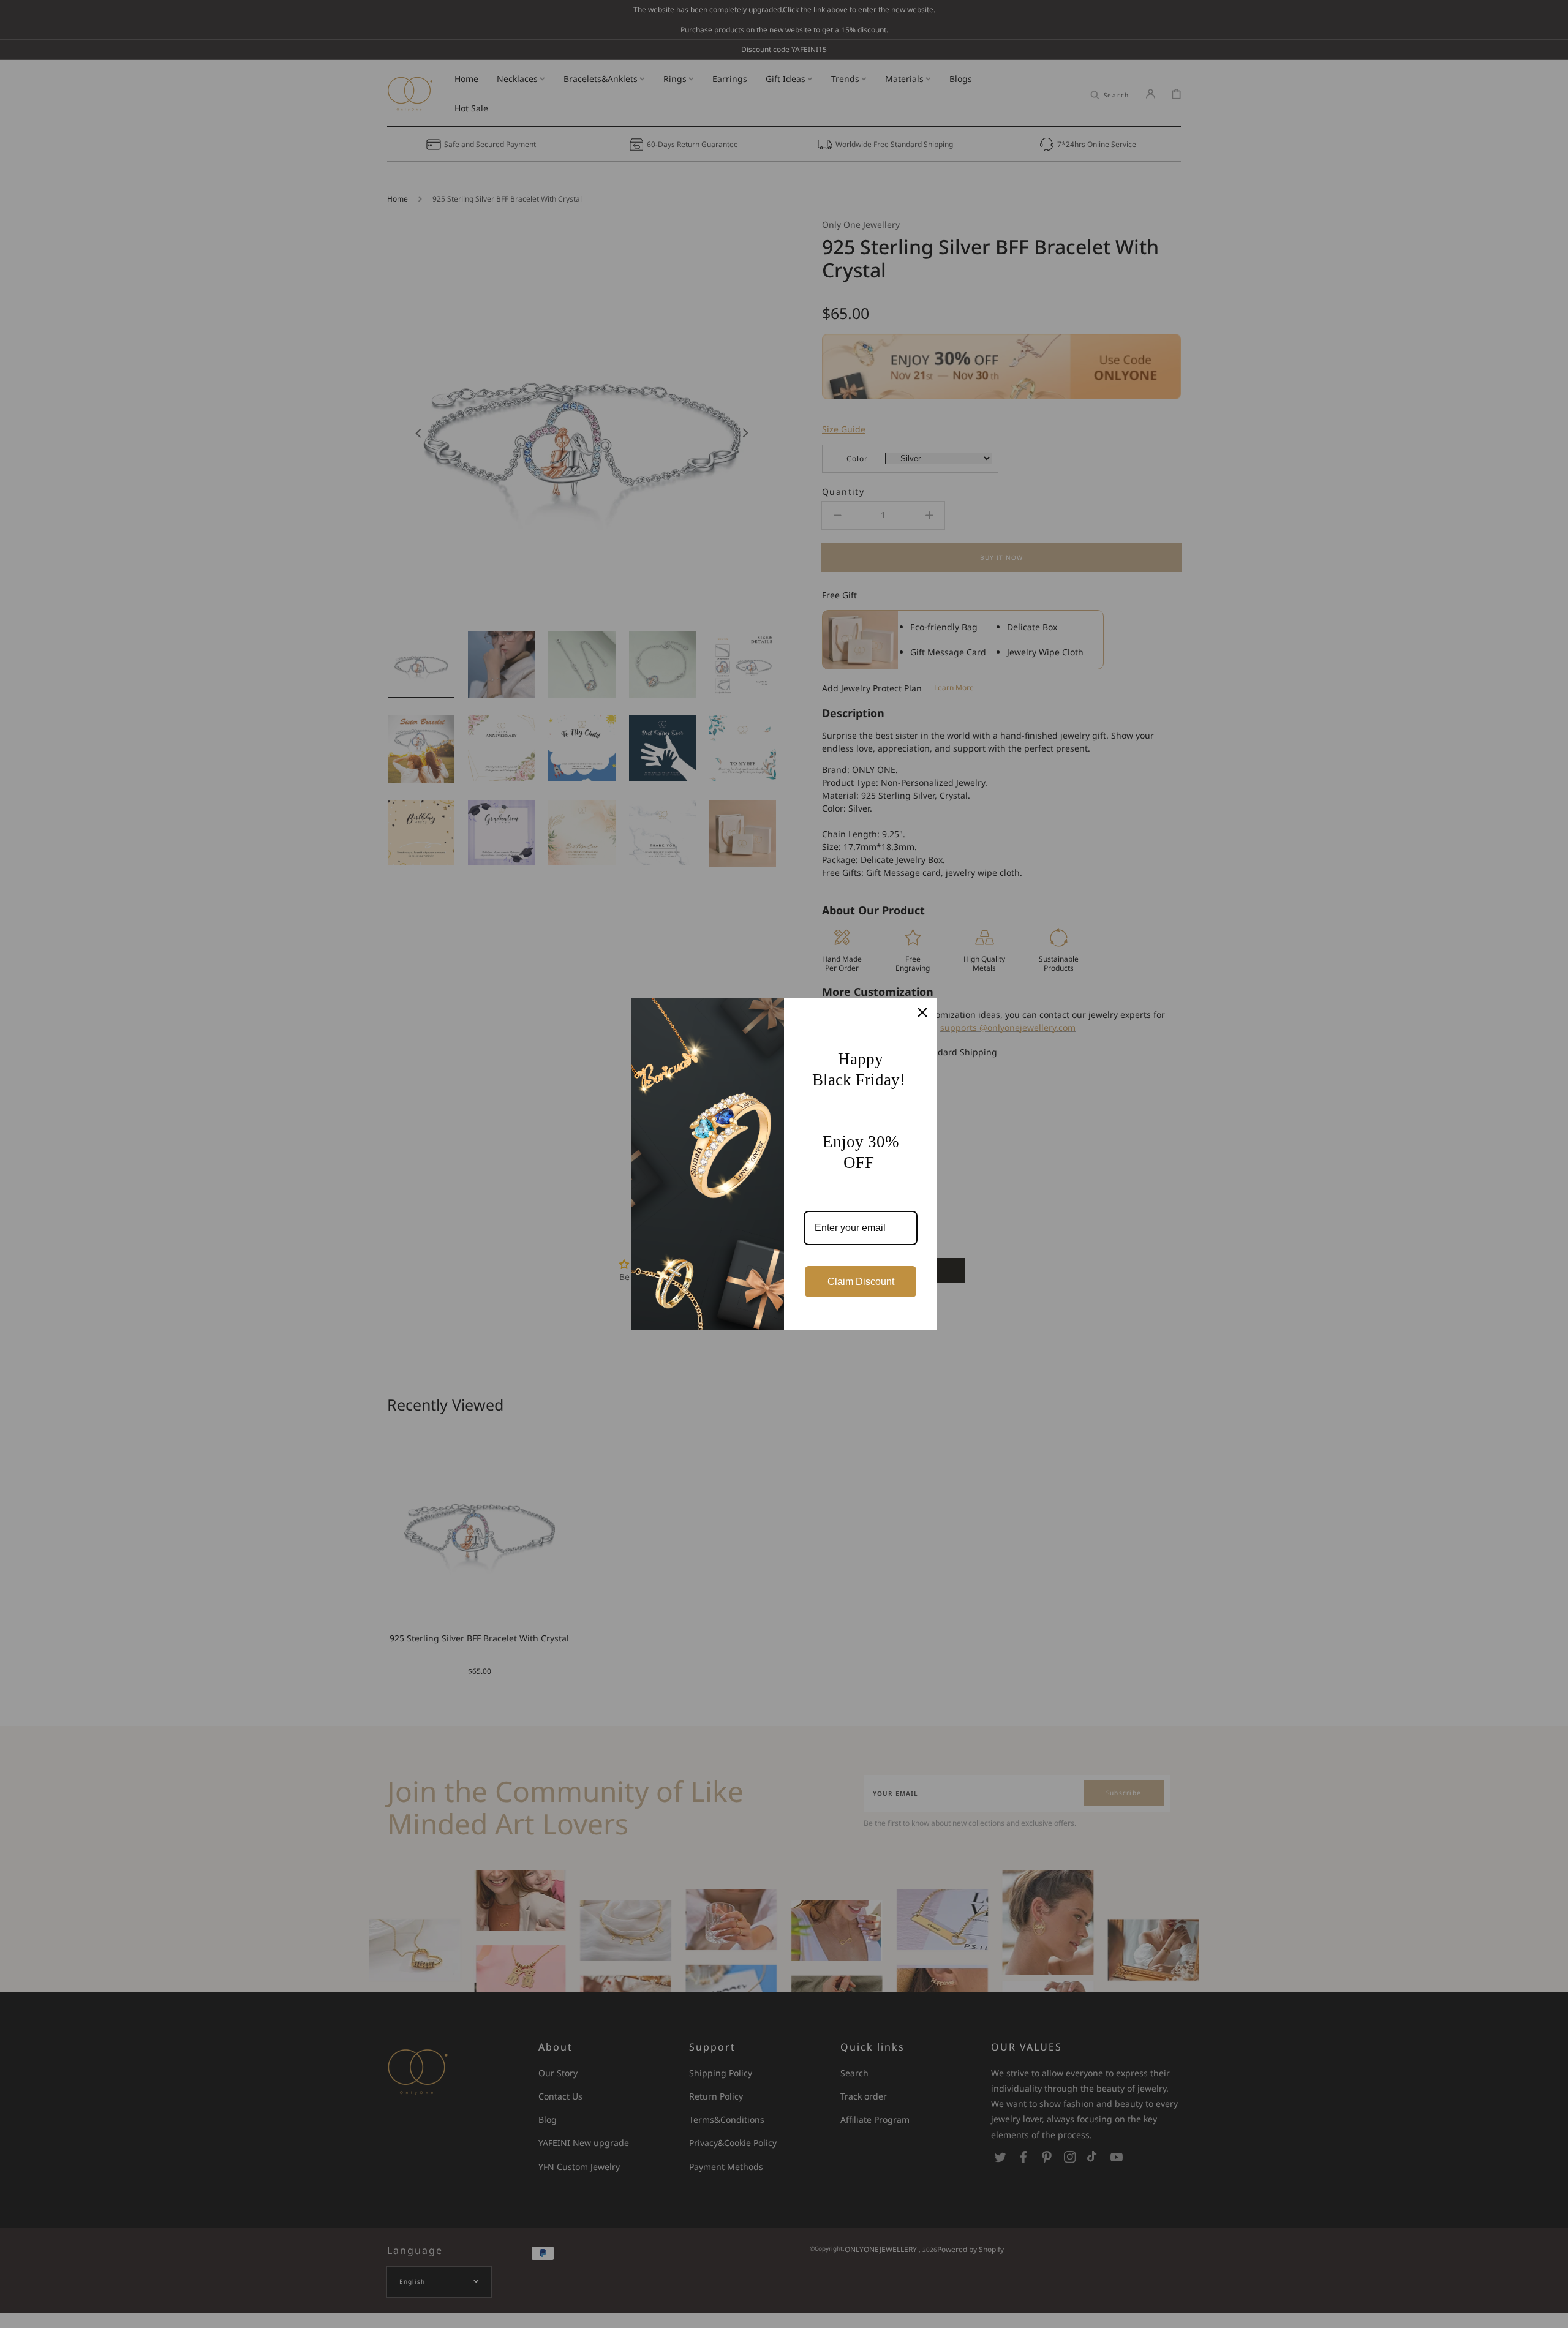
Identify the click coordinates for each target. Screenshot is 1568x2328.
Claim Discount (861, 1282)
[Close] (922, 1012)
